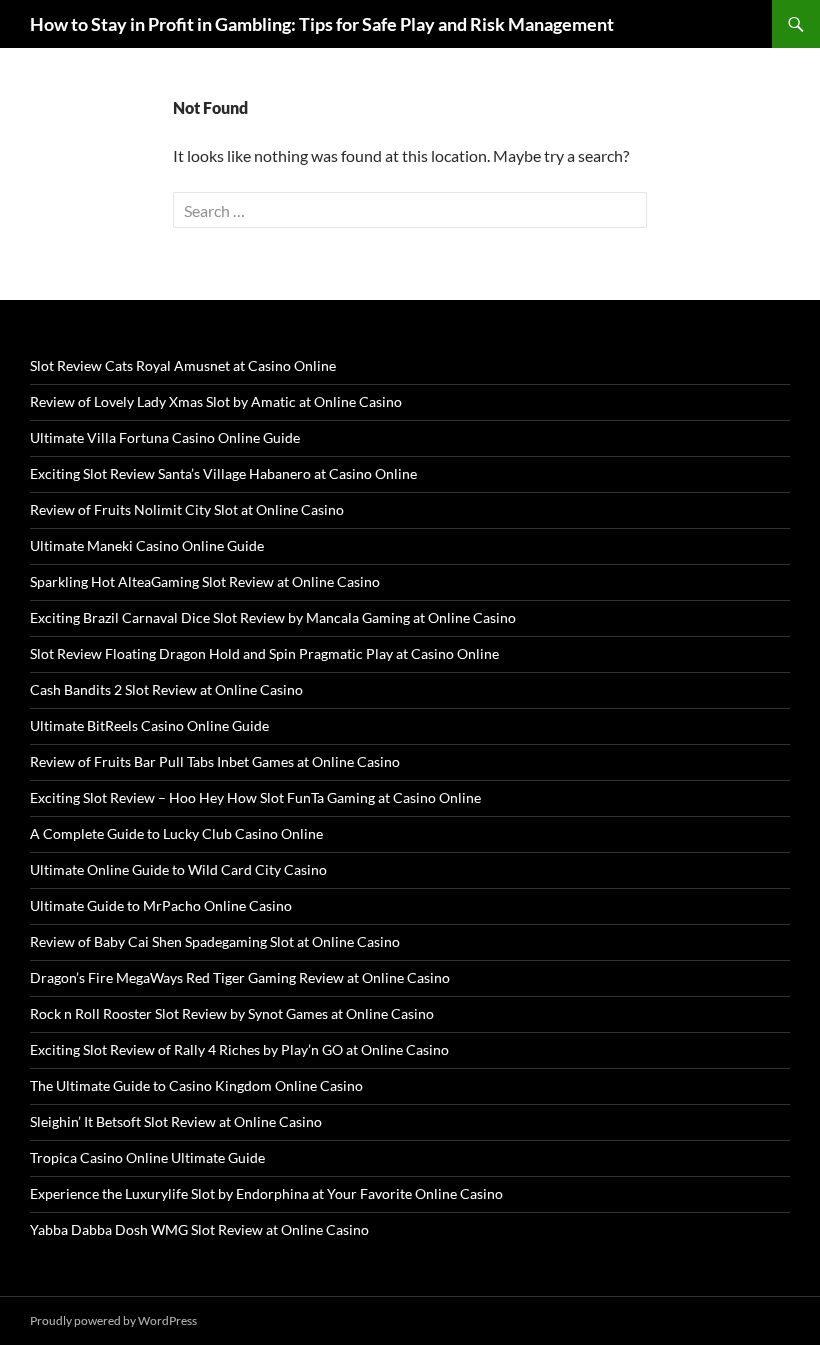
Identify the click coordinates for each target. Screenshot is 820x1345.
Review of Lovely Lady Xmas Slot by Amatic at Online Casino (216, 401)
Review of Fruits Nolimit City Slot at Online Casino (187, 509)
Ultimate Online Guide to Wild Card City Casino (178, 869)
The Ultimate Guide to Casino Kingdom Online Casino (196, 1085)
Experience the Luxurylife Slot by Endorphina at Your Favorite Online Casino (266, 1193)
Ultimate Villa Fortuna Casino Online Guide (165, 437)
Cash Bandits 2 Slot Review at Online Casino (166, 689)
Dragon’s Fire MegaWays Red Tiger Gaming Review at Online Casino (240, 977)
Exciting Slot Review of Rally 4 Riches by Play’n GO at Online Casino (239, 1049)
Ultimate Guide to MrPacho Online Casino (161, 905)
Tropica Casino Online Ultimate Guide (147, 1157)
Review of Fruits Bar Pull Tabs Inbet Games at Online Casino (215, 761)
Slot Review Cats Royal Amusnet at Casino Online (183, 365)
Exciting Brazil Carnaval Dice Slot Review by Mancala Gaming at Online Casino (273, 617)
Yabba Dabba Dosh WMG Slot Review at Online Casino (199, 1229)
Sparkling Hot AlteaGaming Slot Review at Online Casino (205, 581)
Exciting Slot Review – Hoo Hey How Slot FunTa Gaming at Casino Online (255, 797)
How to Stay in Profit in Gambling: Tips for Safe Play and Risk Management (322, 24)
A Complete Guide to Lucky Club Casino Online (176, 833)
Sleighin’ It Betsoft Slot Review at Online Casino (176, 1121)
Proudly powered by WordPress (113, 1320)
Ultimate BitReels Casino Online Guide (149, 725)
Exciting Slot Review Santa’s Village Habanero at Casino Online (223, 473)
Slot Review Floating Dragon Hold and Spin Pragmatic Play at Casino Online (264, 653)
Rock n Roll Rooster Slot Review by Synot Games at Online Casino (232, 1013)
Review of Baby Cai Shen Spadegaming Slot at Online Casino (215, 941)
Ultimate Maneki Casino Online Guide (147, 545)
